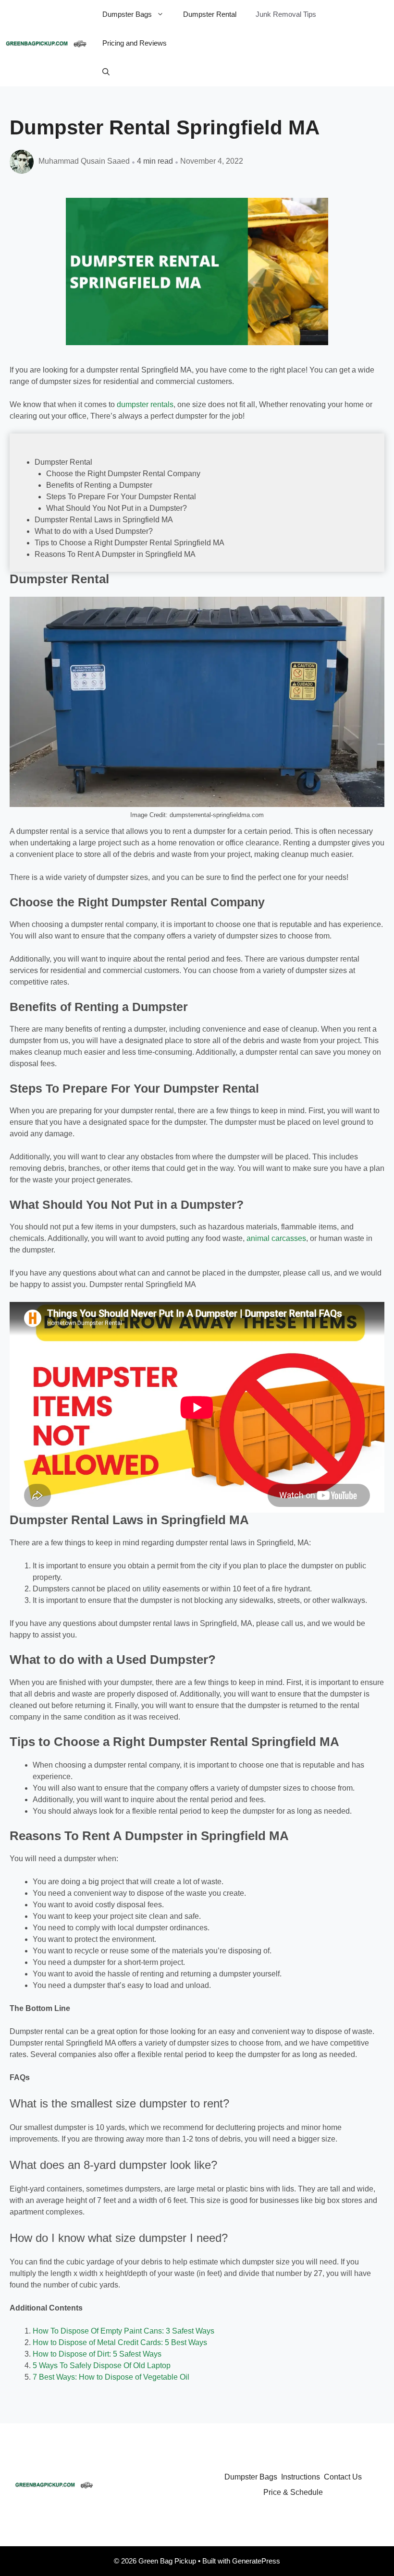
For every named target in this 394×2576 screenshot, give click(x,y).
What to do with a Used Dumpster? (94, 531)
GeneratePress (256, 2561)
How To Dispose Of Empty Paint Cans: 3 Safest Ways (123, 2331)
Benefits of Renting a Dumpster (99, 485)
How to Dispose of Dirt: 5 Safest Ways (97, 2354)
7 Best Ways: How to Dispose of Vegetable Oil (111, 2377)
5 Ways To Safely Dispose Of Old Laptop (102, 2365)
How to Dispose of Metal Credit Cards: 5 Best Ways (120, 2342)
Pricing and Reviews (135, 43)
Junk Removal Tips (286, 14)
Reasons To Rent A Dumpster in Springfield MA (115, 554)
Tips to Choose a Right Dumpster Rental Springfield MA (129, 543)
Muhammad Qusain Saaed (84, 161)
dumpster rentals (145, 404)
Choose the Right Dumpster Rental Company (123, 474)
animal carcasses (276, 1238)
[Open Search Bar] (106, 72)
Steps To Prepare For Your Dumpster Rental (121, 497)
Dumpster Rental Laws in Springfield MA (104, 520)
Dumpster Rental (210, 14)
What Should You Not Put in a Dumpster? (117, 508)
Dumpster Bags (127, 14)
